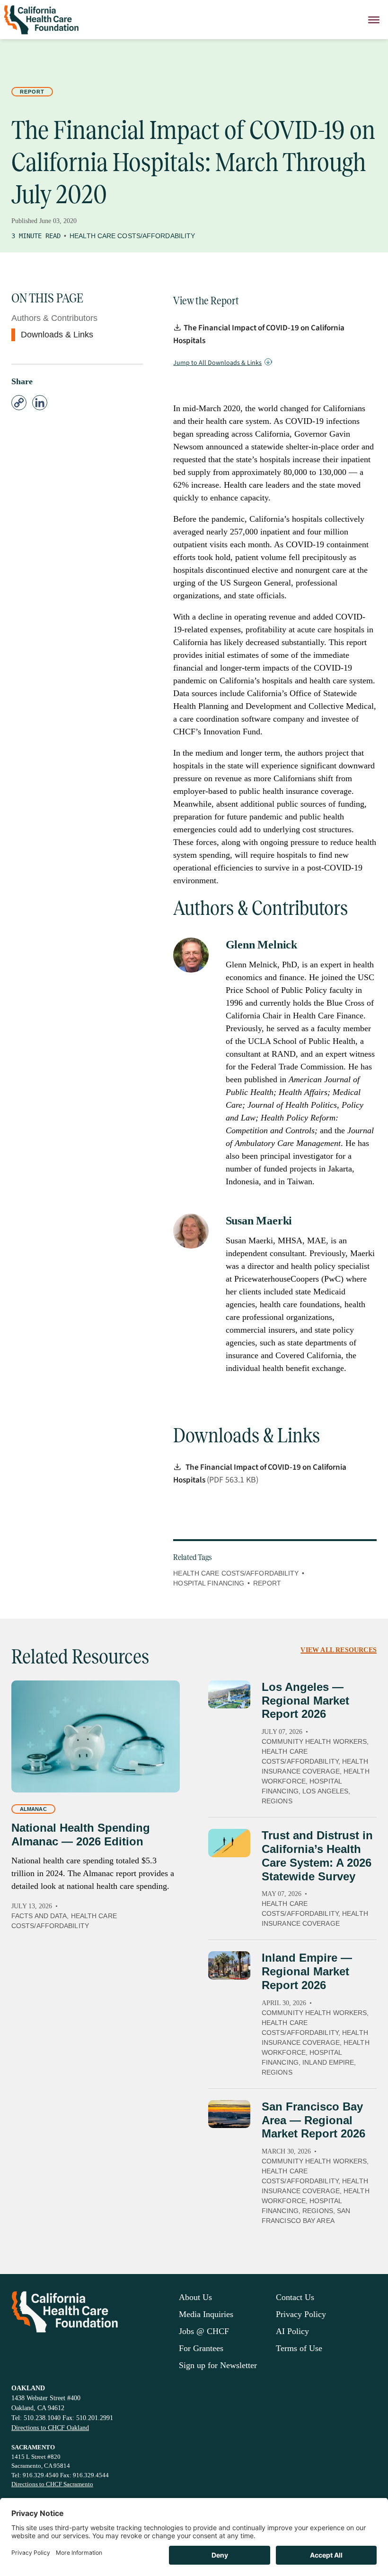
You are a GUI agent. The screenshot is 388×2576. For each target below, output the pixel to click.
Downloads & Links (57, 335)
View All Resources (339, 1650)
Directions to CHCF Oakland (50, 2428)
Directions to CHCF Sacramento (52, 2484)
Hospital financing (209, 1583)
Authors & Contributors (54, 318)
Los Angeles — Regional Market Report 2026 (305, 1701)
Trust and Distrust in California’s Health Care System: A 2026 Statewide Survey (317, 1856)
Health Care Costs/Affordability (132, 236)
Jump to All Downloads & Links (217, 363)
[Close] (374, 20)
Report (32, 92)
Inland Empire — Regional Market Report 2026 (307, 1971)
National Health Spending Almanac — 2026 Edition (81, 1835)
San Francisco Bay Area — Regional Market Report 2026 (313, 2120)
